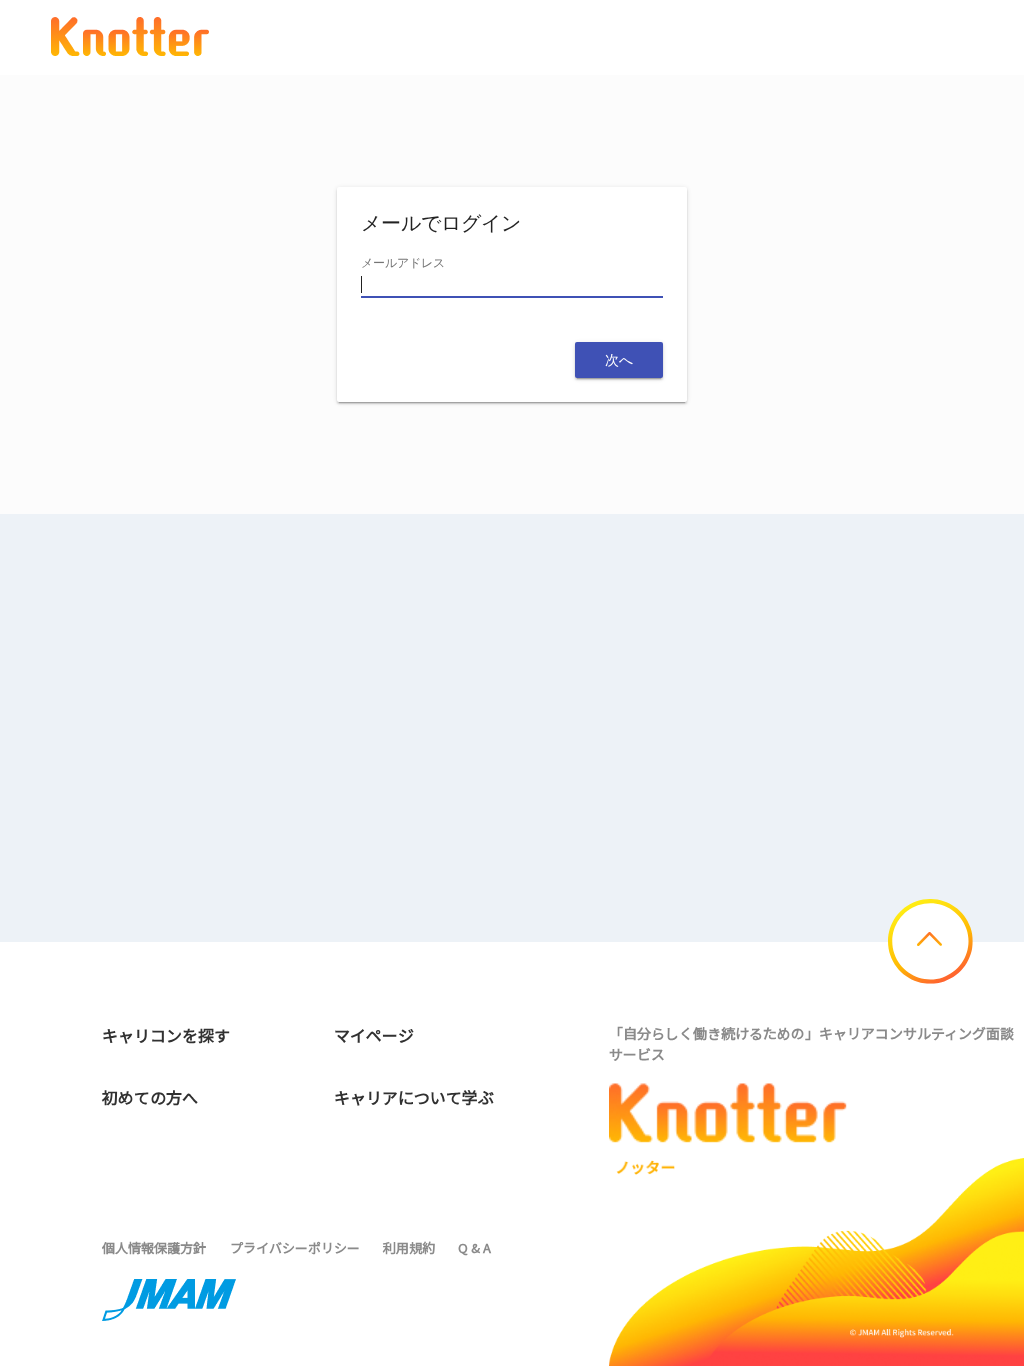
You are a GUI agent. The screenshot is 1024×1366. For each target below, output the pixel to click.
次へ (619, 360)
